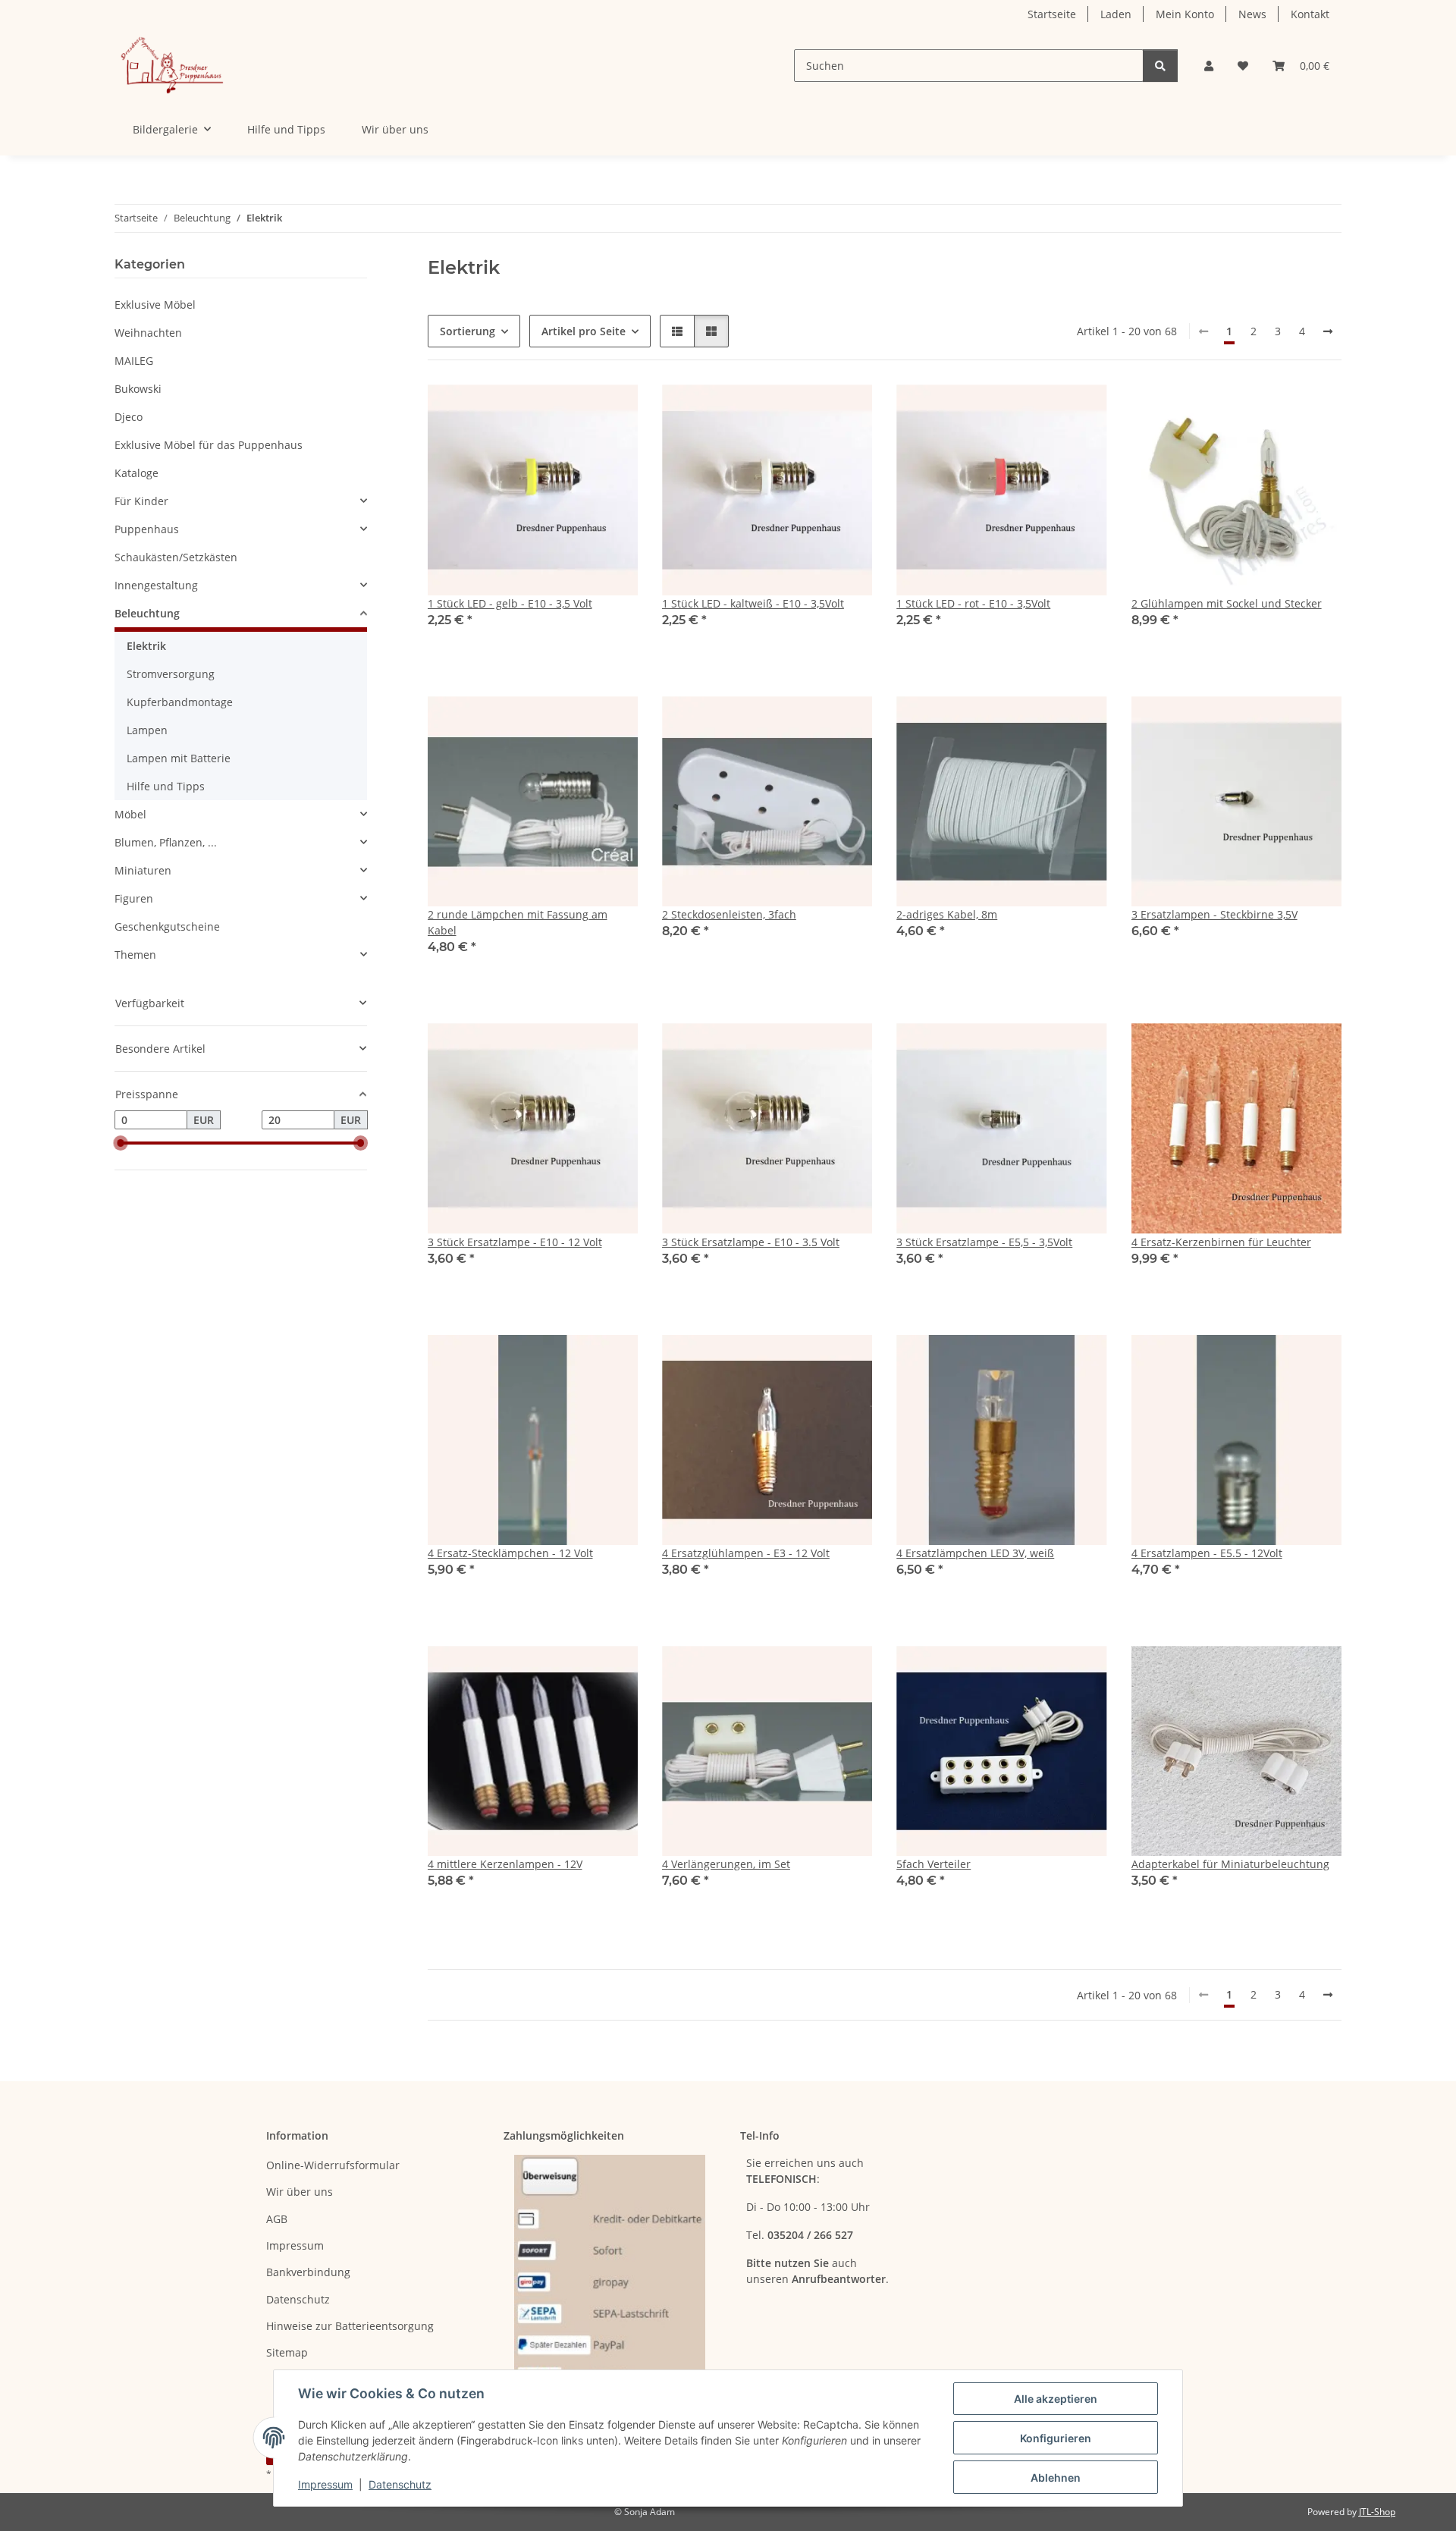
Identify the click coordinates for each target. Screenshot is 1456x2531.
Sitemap (287, 2352)
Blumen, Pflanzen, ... (166, 842)
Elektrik (146, 646)
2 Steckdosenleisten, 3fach (729, 914)
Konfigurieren (1056, 2438)
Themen (135, 955)
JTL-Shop (1377, 2512)
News (1252, 14)
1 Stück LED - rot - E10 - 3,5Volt (973, 603)
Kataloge (136, 473)
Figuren (134, 898)
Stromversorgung (171, 674)
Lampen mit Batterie (179, 758)
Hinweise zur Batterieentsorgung (350, 2326)
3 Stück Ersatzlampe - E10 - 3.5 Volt (751, 1242)
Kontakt (1310, 14)
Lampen (147, 730)
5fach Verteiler (934, 1864)
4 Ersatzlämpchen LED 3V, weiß (975, 1553)
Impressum (325, 2484)
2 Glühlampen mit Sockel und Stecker (1227, 603)
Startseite (1052, 14)
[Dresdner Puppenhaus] (172, 66)
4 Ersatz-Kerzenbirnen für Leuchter (1221, 1242)
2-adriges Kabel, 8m (947, 914)
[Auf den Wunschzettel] (612, 410)
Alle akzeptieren (1056, 2399)
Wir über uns (395, 129)
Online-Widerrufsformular (333, 2165)
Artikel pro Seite (584, 331)
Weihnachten (148, 333)
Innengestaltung (156, 585)
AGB (277, 2219)
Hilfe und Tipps (286, 129)
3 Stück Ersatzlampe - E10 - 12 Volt (515, 1242)
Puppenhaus (147, 529)
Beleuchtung (147, 613)
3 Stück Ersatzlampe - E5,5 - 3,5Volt (984, 1242)
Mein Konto (1185, 14)
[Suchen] (1160, 66)
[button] (1209, 66)
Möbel (130, 814)
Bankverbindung (308, 2272)
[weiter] (1328, 331)
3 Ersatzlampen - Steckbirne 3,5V (1214, 914)
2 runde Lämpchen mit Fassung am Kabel (518, 922)
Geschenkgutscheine (167, 926)
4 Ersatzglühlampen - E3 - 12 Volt (746, 1553)
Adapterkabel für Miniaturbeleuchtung (1230, 1864)
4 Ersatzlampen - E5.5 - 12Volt (1207, 1553)
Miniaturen (143, 870)
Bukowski (138, 389)
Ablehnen (1056, 2478)
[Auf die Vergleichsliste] (573, 410)
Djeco (129, 417)
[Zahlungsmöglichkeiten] (610, 2271)
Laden (1116, 14)
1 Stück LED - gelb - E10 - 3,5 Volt (510, 603)
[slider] (121, 1144)
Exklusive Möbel (155, 305)
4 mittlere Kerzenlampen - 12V (505, 1864)
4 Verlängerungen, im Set (726, 1864)
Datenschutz (400, 2484)
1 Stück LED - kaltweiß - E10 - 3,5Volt (753, 603)
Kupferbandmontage (180, 702)
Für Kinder (141, 501)
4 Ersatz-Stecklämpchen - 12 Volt (510, 1553)
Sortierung (468, 331)
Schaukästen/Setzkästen (176, 557)
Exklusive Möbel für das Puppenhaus (209, 445)
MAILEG (134, 361)
